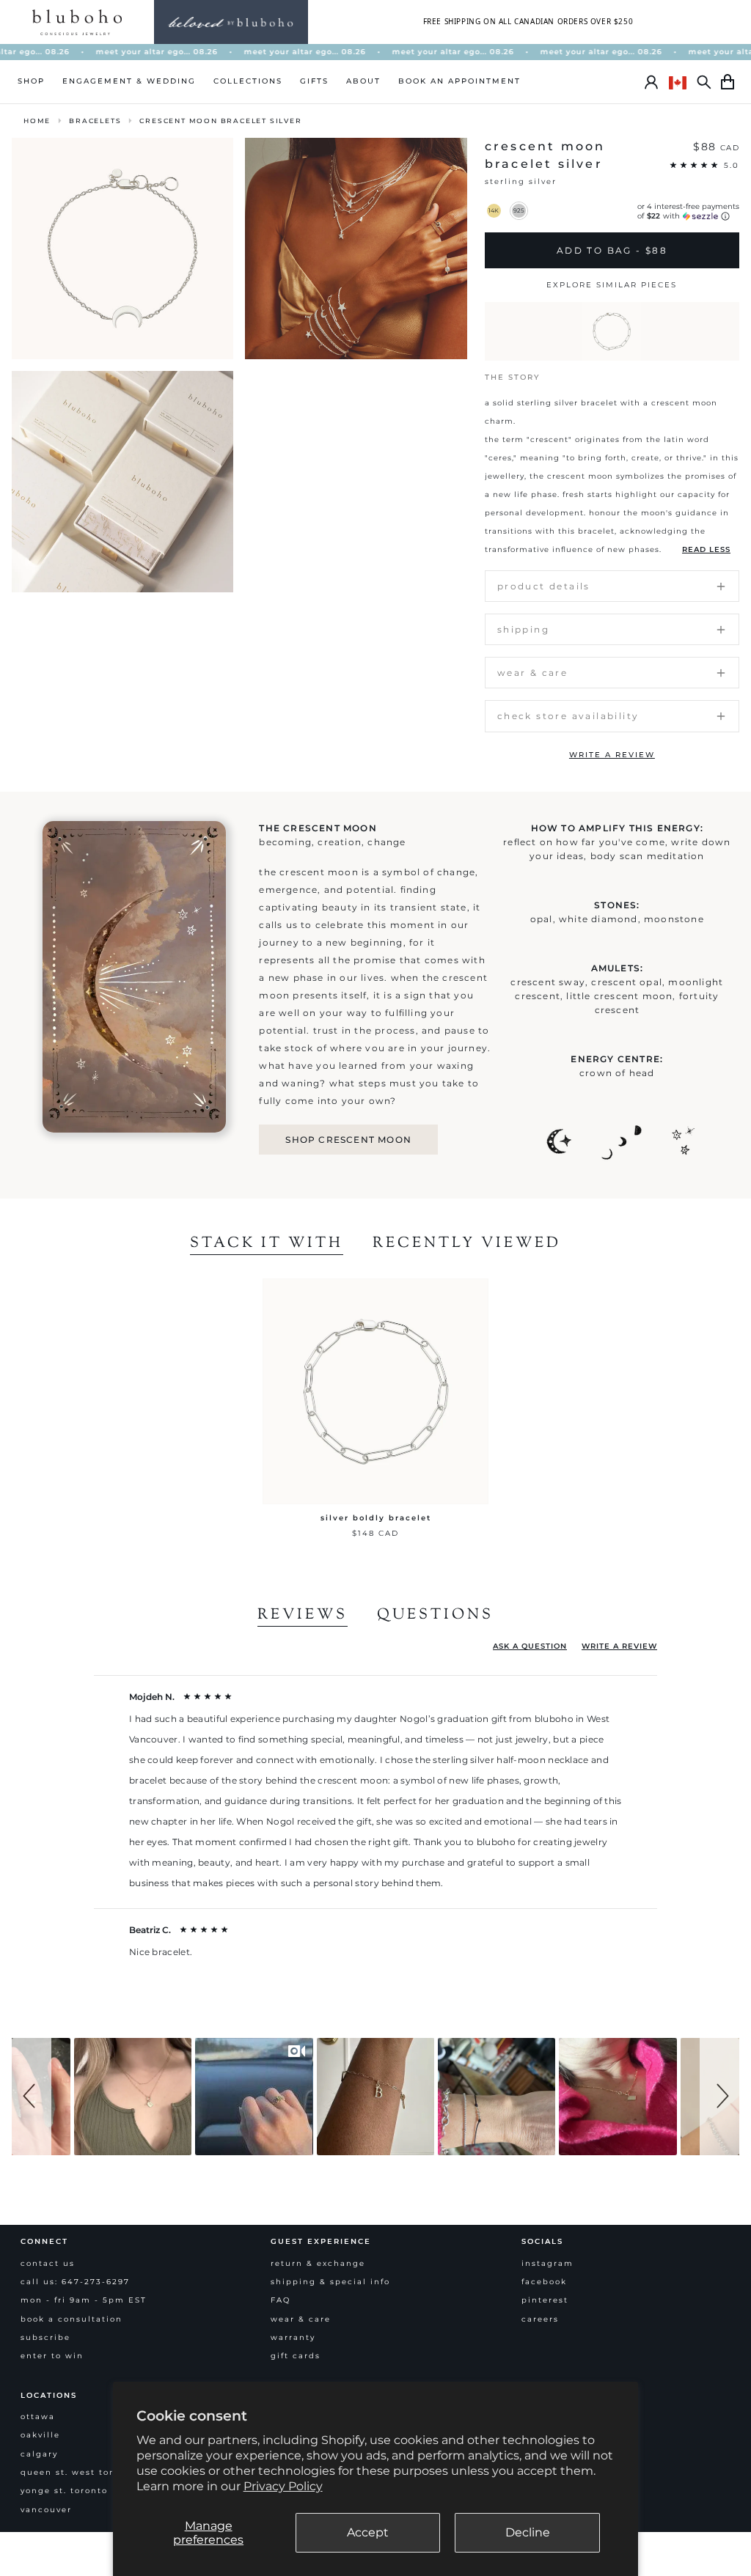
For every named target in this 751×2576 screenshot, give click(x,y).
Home (37, 121)
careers (540, 2319)
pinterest (545, 2300)
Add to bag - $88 (612, 250)
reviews (303, 1616)
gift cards (296, 2356)
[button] (32, 2097)
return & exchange (318, 2263)
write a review (612, 755)
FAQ (281, 2300)
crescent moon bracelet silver (220, 121)
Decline (528, 2532)
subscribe (45, 2337)
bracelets (95, 121)
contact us (48, 2263)
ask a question (530, 1646)
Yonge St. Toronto (64, 2491)
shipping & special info (330, 2282)
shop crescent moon (348, 1140)
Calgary (39, 2454)
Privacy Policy (283, 2486)
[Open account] (651, 82)
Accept (368, 2532)
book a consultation (72, 2319)
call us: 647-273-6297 (75, 2282)
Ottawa (38, 2417)
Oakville (40, 2435)
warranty (293, 2337)
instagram (547, 2263)
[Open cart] (728, 82)
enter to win (52, 2356)
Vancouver (46, 2510)
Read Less (706, 549)
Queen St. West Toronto (78, 2472)
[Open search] (704, 82)
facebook (544, 2282)
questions (435, 1616)
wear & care (301, 2319)
